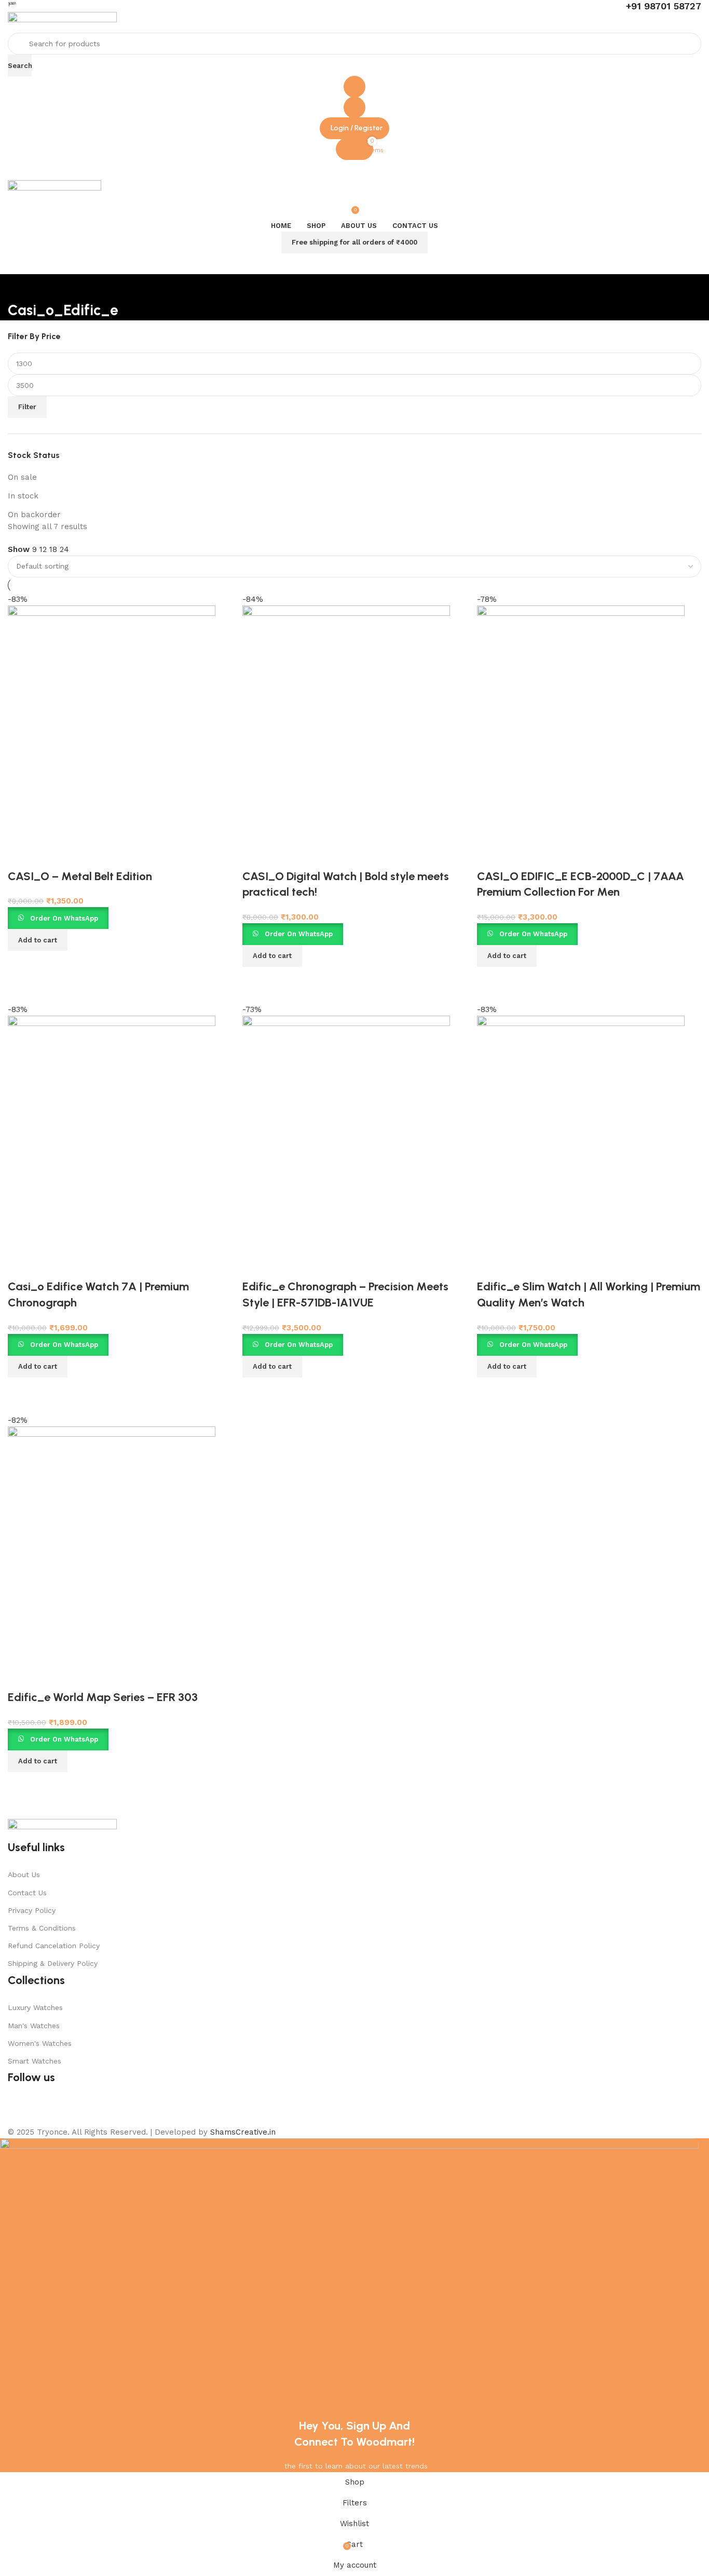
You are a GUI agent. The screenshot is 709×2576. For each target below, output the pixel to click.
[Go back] (21, 287)
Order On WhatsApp (64, 1739)
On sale (22, 477)
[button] (38, 1761)
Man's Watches (34, 2026)
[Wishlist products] (354, 107)
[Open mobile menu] (354, 170)
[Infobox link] (354, 6)
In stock (23, 496)
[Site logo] (62, 22)
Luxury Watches (35, 2007)
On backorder (34, 515)
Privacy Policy (32, 1910)
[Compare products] (354, 87)
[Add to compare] (21, 1785)
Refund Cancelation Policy (54, 1946)
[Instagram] (78, 2109)
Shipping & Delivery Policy (53, 1963)
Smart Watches (35, 2061)
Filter (27, 407)
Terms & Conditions (42, 1928)
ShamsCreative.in (243, 2132)
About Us (24, 1874)
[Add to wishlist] (21, 1677)
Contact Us (27, 1893)
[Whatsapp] (106, 2109)
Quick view (49, 1785)
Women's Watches (40, 2043)
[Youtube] (49, 2109)
